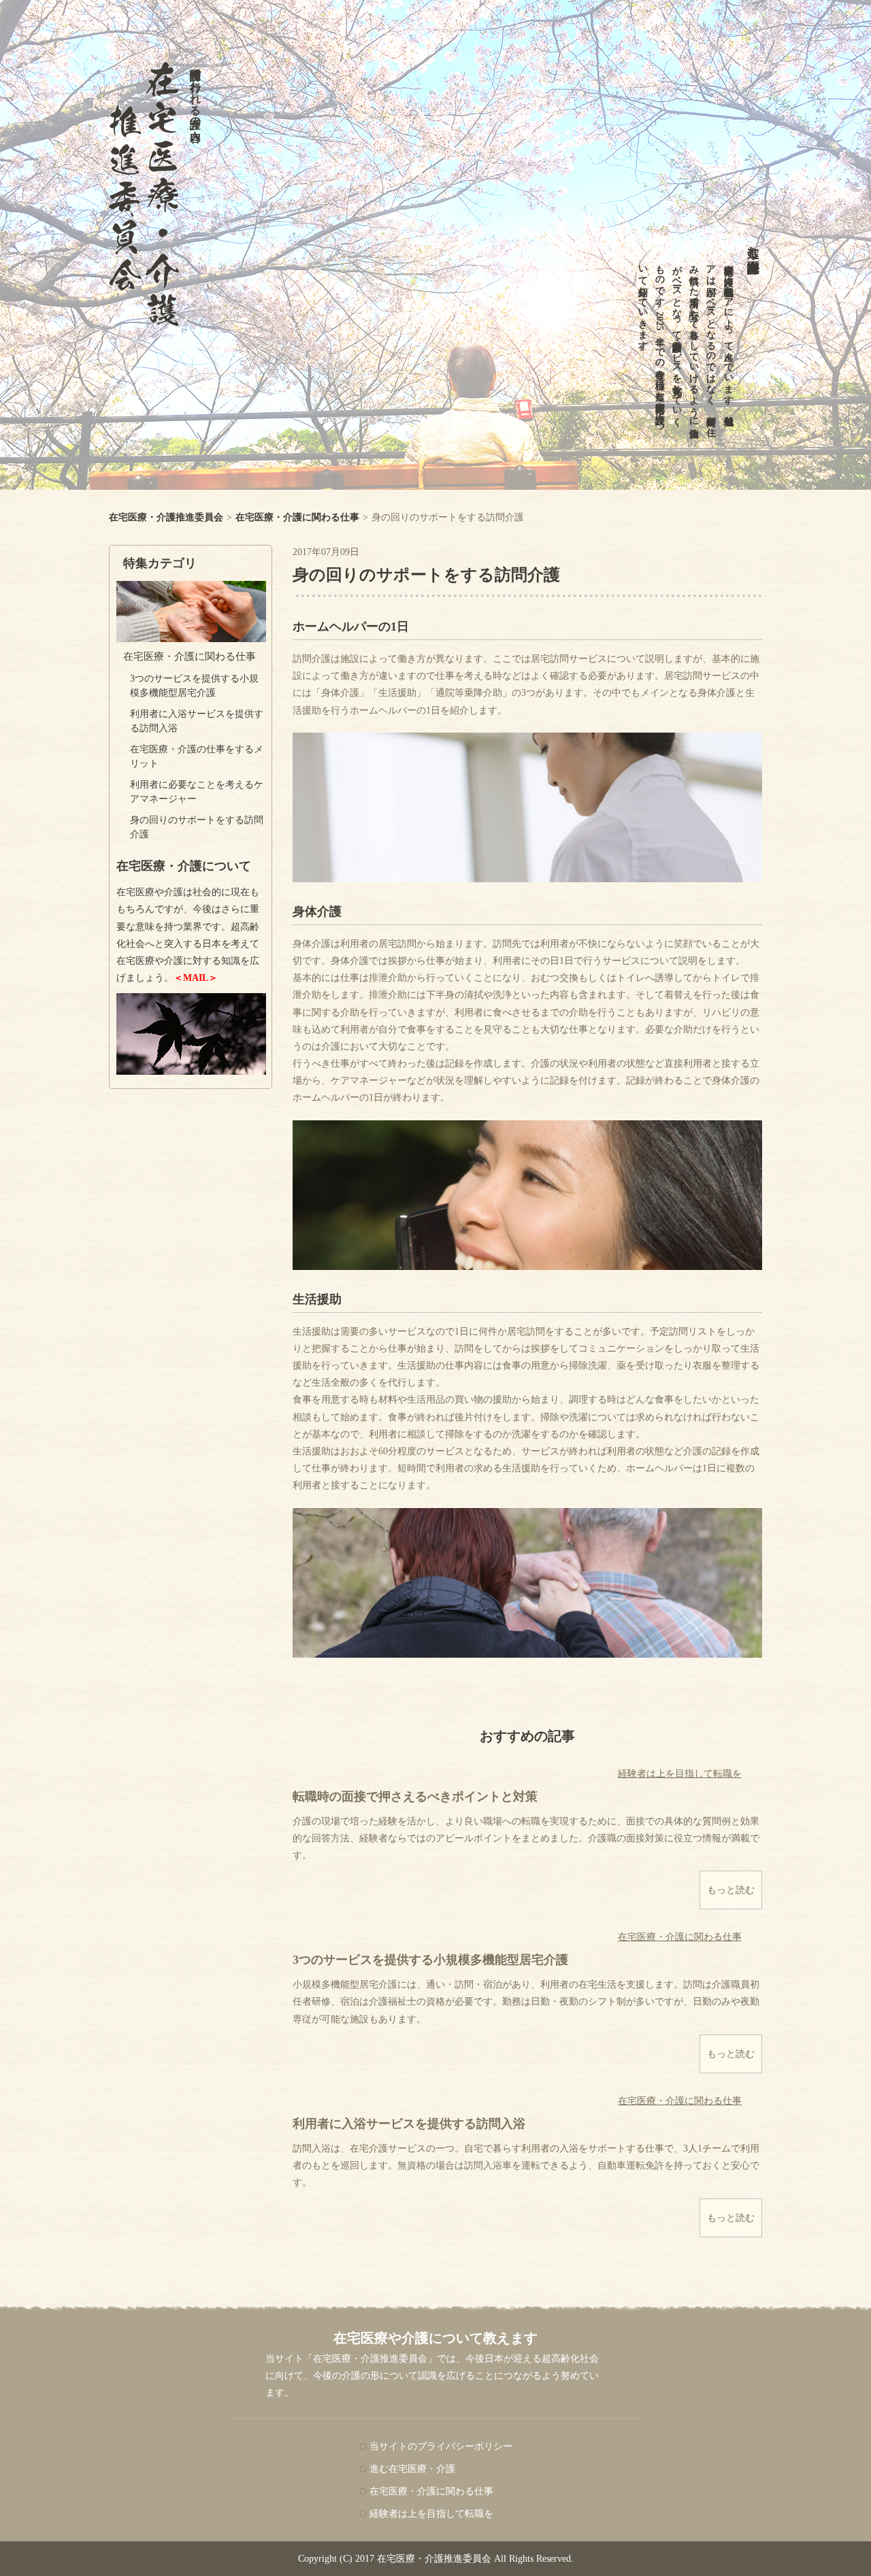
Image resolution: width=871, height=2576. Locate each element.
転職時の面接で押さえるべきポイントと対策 (415, 1796)
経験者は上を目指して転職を (680, 1774)
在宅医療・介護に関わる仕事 (190, 656)
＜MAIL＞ (196, 978)
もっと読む (731, 1890)
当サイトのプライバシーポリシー (441, 2446)
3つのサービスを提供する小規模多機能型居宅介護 (430, 1960)
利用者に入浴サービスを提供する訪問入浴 (409, 2124)
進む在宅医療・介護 (753, 245)
